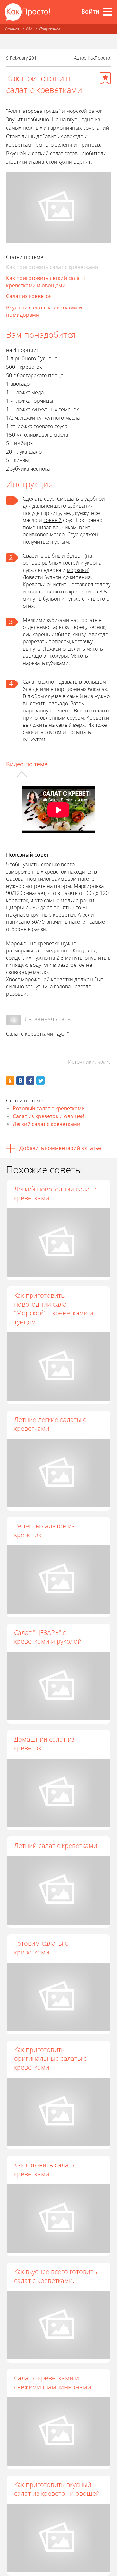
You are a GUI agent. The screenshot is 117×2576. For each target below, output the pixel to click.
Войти (90, 11)
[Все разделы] (108, 12)
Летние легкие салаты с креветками (50, 1424)
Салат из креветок (29, 296)
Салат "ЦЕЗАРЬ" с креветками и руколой (48, 1637)
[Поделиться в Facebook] (30, 1080)
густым (60, 542)
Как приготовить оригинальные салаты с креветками (50, 2058)
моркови (78, 570)
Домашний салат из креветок (44, 1744)
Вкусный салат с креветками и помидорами (44, 311)
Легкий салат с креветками (46, 1124)
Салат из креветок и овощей (48, 1116)
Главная (12, 29)
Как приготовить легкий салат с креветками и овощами (46, 282)
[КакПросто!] (27, 12)
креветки (80, 592)
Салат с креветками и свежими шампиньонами (53, 2382)
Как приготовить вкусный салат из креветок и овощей (57, 2489)
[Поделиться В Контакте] (20, 1080)
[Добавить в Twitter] (40, 1080)
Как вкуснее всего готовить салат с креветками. (55, 2276)
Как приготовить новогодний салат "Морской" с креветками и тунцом (54, 1309)
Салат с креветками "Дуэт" (38, 1034)
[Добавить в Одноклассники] (10, 1080)
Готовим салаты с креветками (41, 1948)
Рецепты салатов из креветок (44, 1530)
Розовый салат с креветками (49, 1108)
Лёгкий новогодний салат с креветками (56, 1193)
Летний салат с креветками (56, 1845)
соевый (52, 520)
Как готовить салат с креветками (45, 2169)
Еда (29, 29)
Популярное (50, 29)
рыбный (55, 556)
